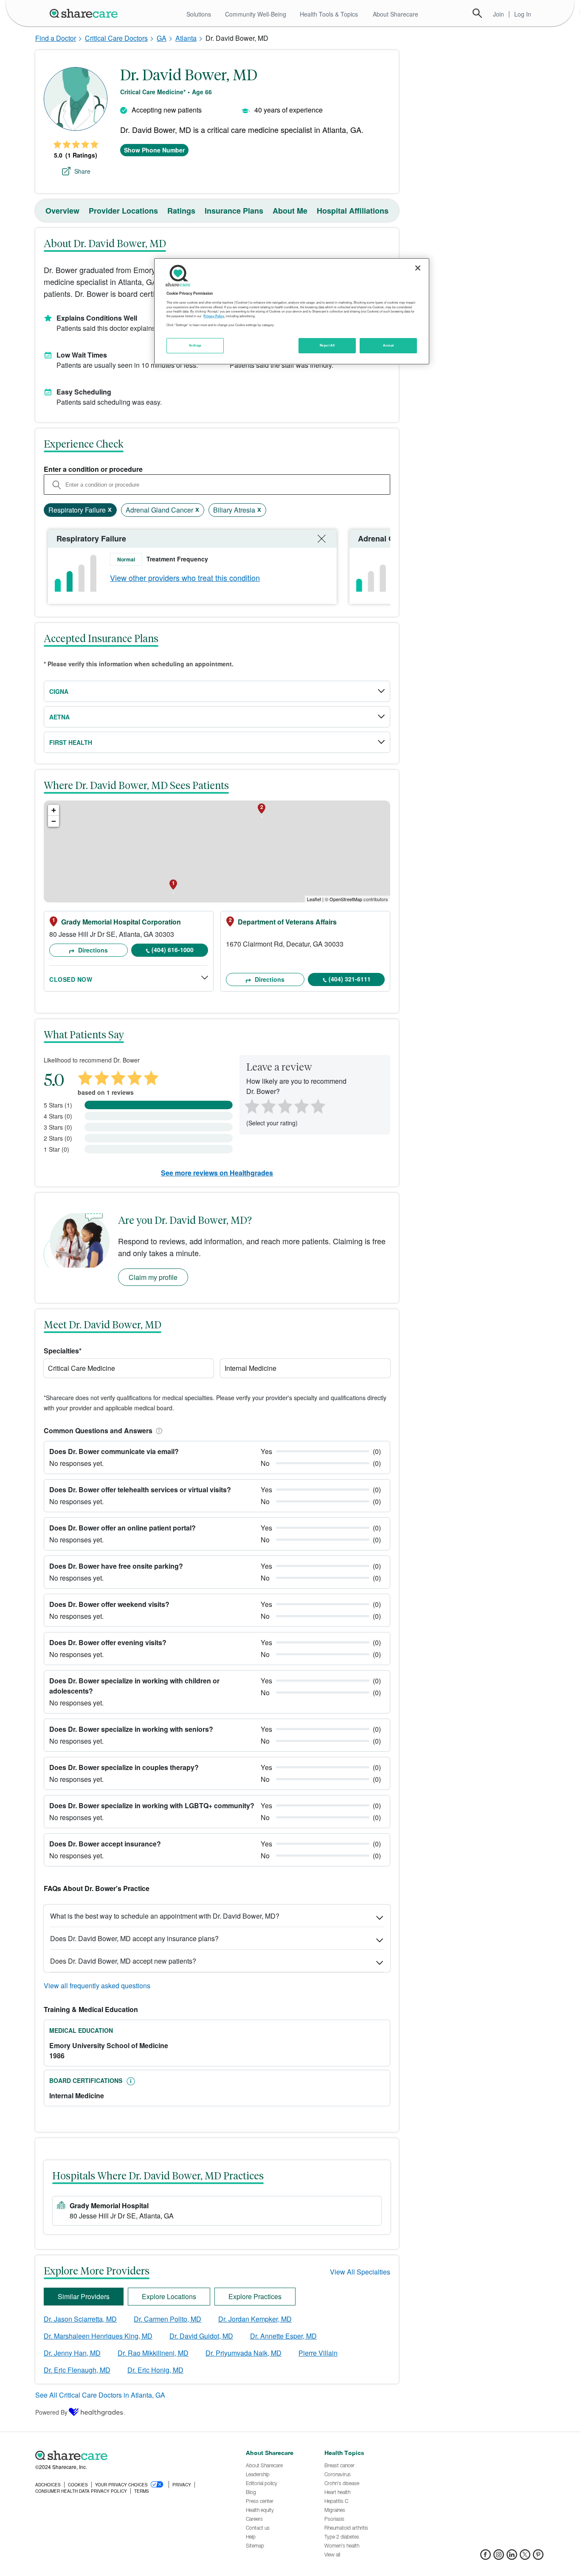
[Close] (418, 268)
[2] (267, 1105)
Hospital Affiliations (353, 211)
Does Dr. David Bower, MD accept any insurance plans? (134, 1938)
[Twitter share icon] (525, 2557)
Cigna (59, 691)
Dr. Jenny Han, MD (72, 2353)
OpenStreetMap (346, 899)
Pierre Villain (318, 2353)
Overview (62, 211)
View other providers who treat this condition (185, 578)
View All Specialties (360, 2272)
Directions (92, 950)
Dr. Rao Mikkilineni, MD (153, 2353)
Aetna (59, 717)
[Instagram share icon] (499, 2557)
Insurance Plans (234, 211)
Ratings (181, 211)
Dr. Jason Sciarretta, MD (80, 2319)
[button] (158, 1430)
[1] (251, 1105)
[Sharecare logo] (129, 2455)
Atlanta (186, 38)
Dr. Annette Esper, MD (283, 2336)
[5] (318, 1105)
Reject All (327, 345)
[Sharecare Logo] (85, 13)
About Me (290, 211)
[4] (301, 1105)
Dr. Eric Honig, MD (155, 2370)
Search (477, 13)
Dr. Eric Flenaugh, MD (77, 2370)
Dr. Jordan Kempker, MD (255, 2319)
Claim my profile (153, 1277)
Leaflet (314, 899)
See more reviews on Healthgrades (217, 1173)
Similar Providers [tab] (84, 2296)
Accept (388, 345)
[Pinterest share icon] (538, 2557)
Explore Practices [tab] (255, 2296)
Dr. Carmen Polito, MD (168, 2319)
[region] (292, 311)
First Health (71, 742)
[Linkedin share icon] (512, 2557)
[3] (284, 1105)
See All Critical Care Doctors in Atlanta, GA (100, 2395)
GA (162, 38)
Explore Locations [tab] (169, 2296)
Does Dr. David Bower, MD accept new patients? (123, 1961)
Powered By (51, 2412)
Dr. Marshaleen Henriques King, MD (98, 2336)
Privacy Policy (214, 316)
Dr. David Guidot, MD (201, 2336)
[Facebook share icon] (486, 2557)
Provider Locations (123, 211)
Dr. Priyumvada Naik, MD (244, 2353)
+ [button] (54, 810)
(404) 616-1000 (173, 950)
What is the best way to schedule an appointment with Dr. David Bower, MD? (165, 1916)
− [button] (54, 821)
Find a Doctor (56, 38)
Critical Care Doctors (116, 38)
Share (82, 171)
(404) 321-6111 (350, 979)
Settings (195, 345)
